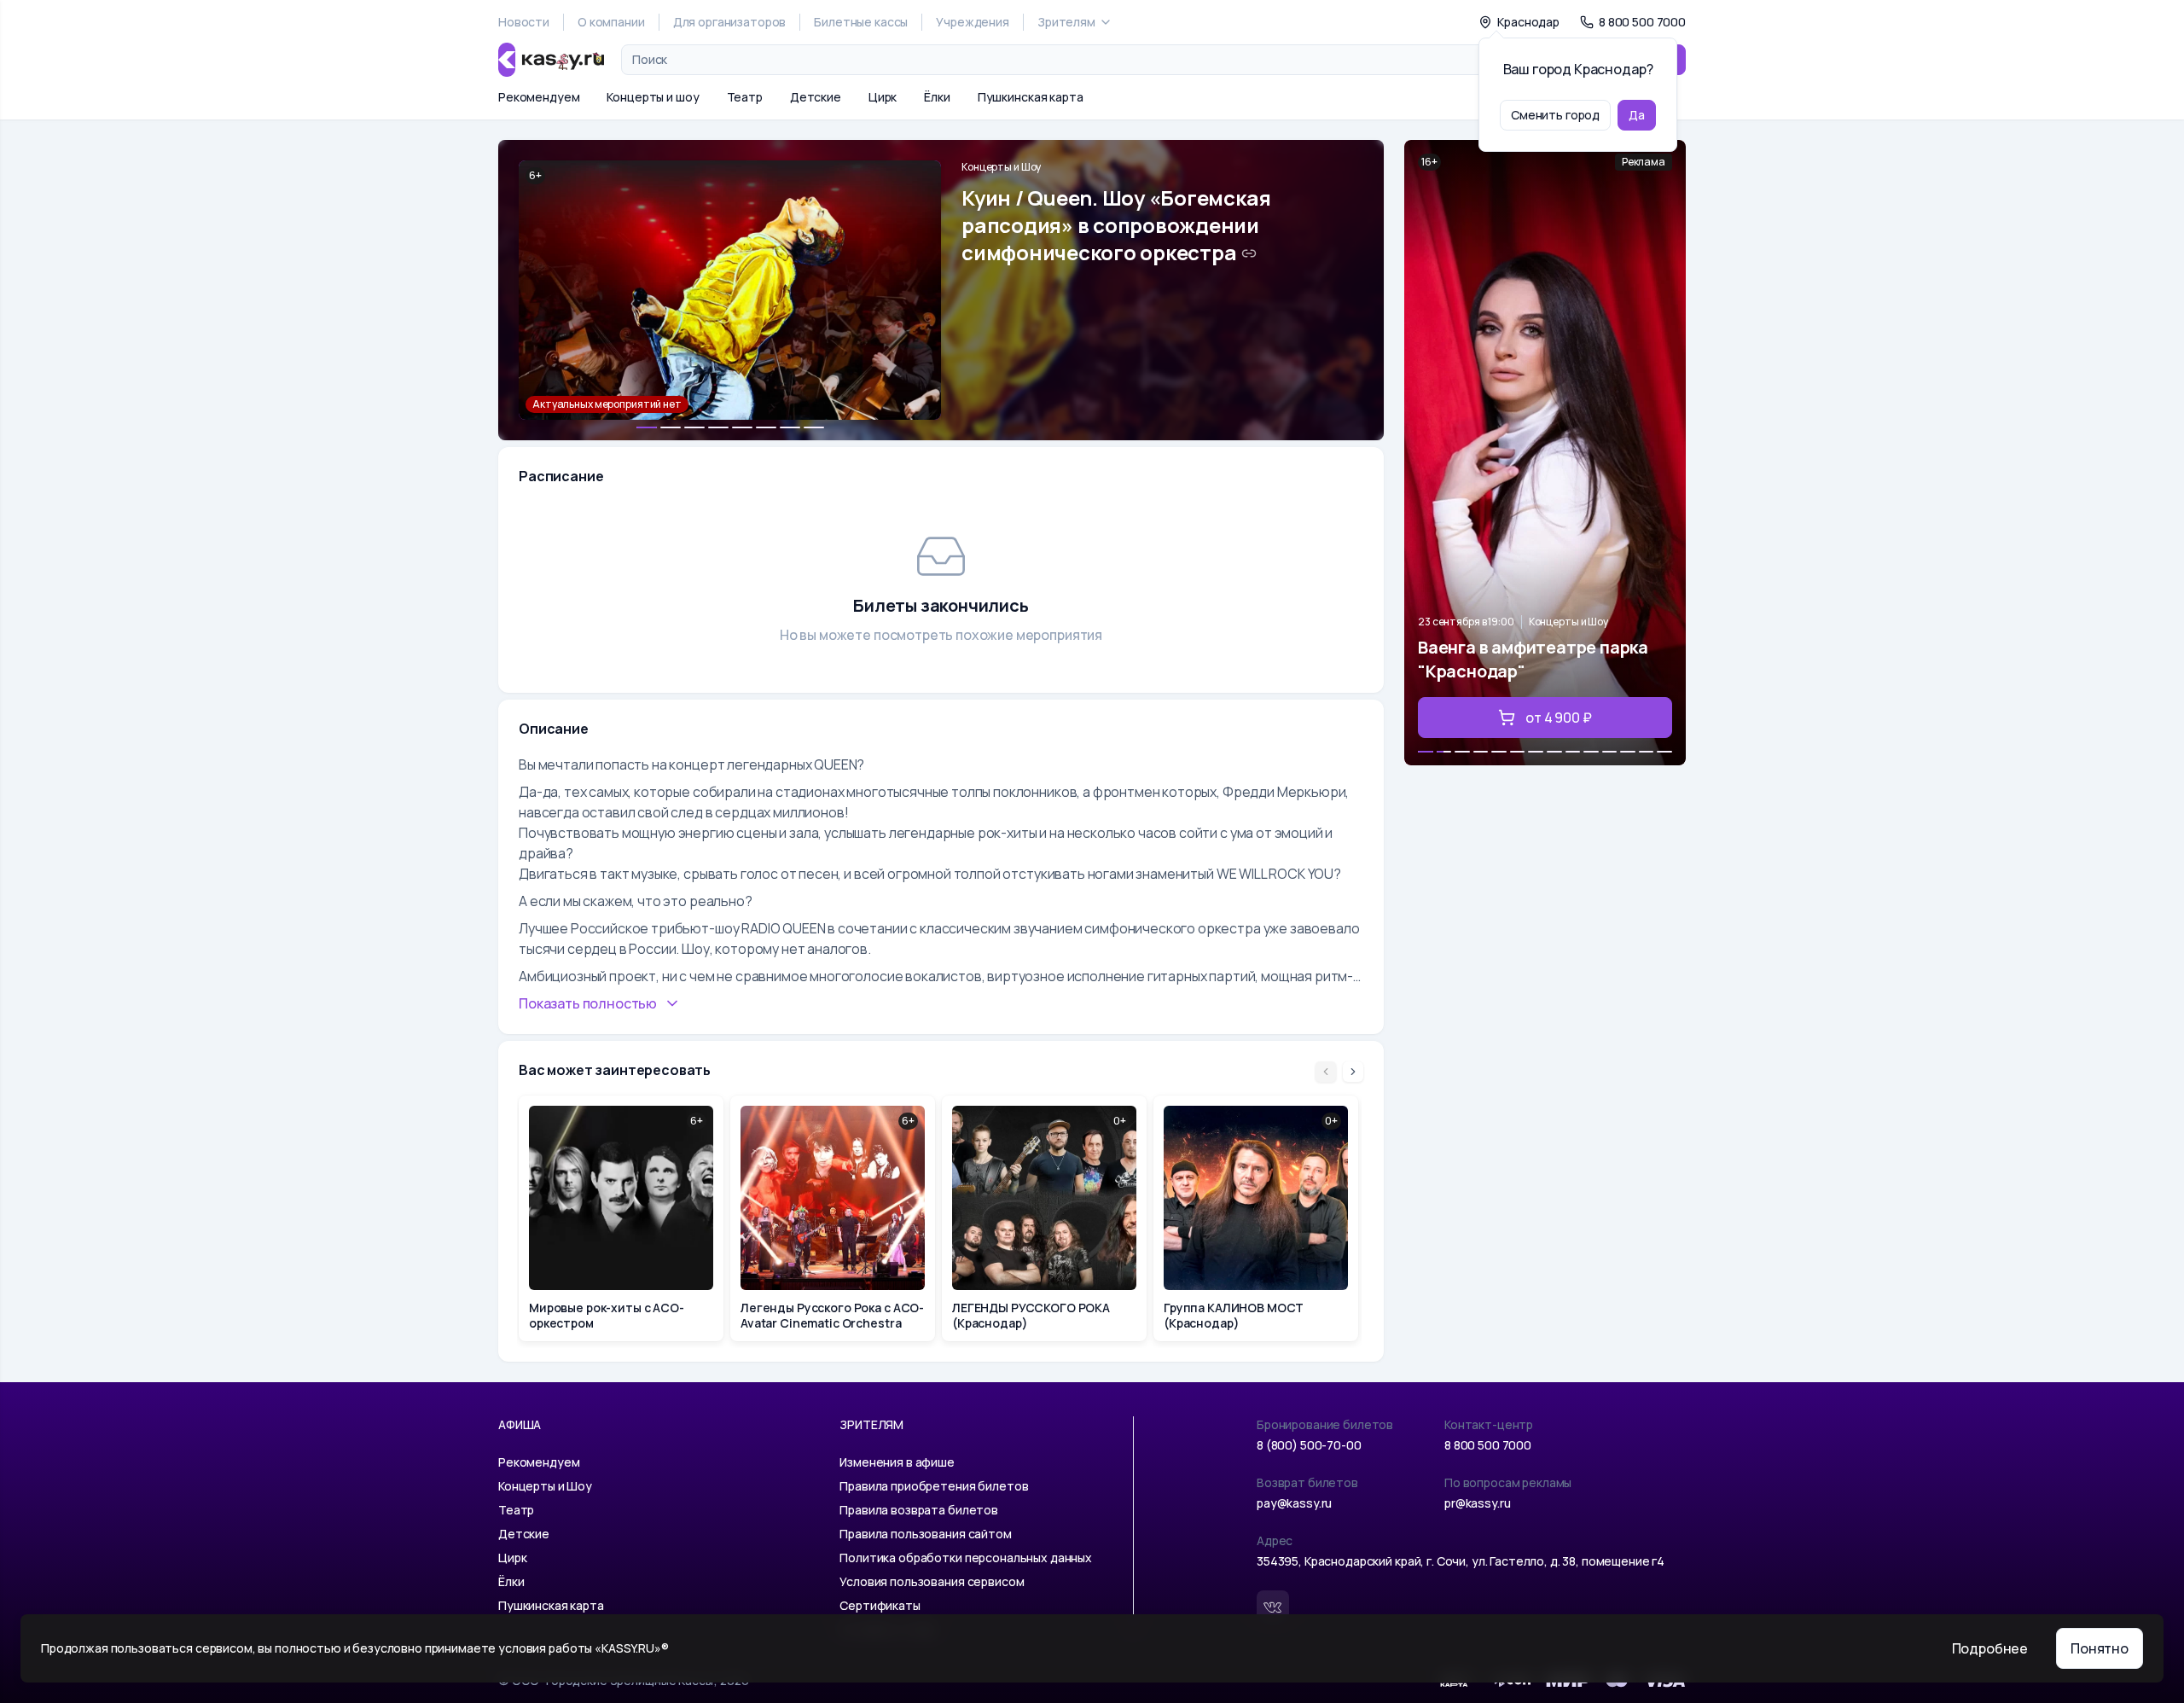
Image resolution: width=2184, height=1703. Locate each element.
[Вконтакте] (1273, 1607)
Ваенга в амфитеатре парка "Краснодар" (1533, 659)
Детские (816, 97)
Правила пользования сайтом (925, 1534)
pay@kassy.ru (1294, 1503)
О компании (611, 22)
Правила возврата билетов (919, 1510)
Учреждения (973, 22)
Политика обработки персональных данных (966, 1558)
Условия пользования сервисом (932, 1581)
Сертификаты (880, 1605)
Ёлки (937, 97)
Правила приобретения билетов (934, 1486)
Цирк (883, 97)
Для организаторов (730, 22)
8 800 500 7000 (1488, 1445)
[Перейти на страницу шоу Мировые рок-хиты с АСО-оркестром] (621, 1218)
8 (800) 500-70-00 (1309, 1445)
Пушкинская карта (1031, 97)
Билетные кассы (861, 22)
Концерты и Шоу (1001, 167)
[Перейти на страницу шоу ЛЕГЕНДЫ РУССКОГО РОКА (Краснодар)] (1044, 1218)
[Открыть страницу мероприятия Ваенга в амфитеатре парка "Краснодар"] (1545, 453)
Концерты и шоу (653, 97)
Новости (524, 22)
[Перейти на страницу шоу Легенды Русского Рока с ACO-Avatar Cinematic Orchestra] (833, 1218)
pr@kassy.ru (1477, 1503)
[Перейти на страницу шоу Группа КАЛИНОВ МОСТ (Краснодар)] (1256, 1218)
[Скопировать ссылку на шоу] (1249, 253)
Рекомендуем (539, 97)
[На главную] (551, 60)
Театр (745, 97)
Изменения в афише (897, 1462)
